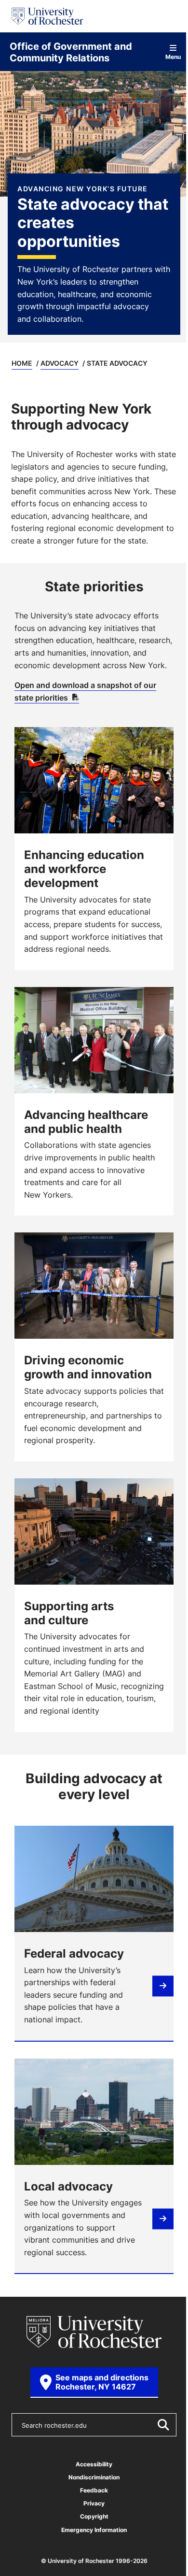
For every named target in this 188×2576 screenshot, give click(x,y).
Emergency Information (94, 2530)
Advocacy (60, 363)
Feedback (94, 2490)
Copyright (94, 2516)
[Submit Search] (163, 2425)
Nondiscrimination (94, 2477)
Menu (173, 56)
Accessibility (94, 2464)
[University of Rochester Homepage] (47, 16)
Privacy (94, 2503)
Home (22, 363)
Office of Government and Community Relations (71, 52)
